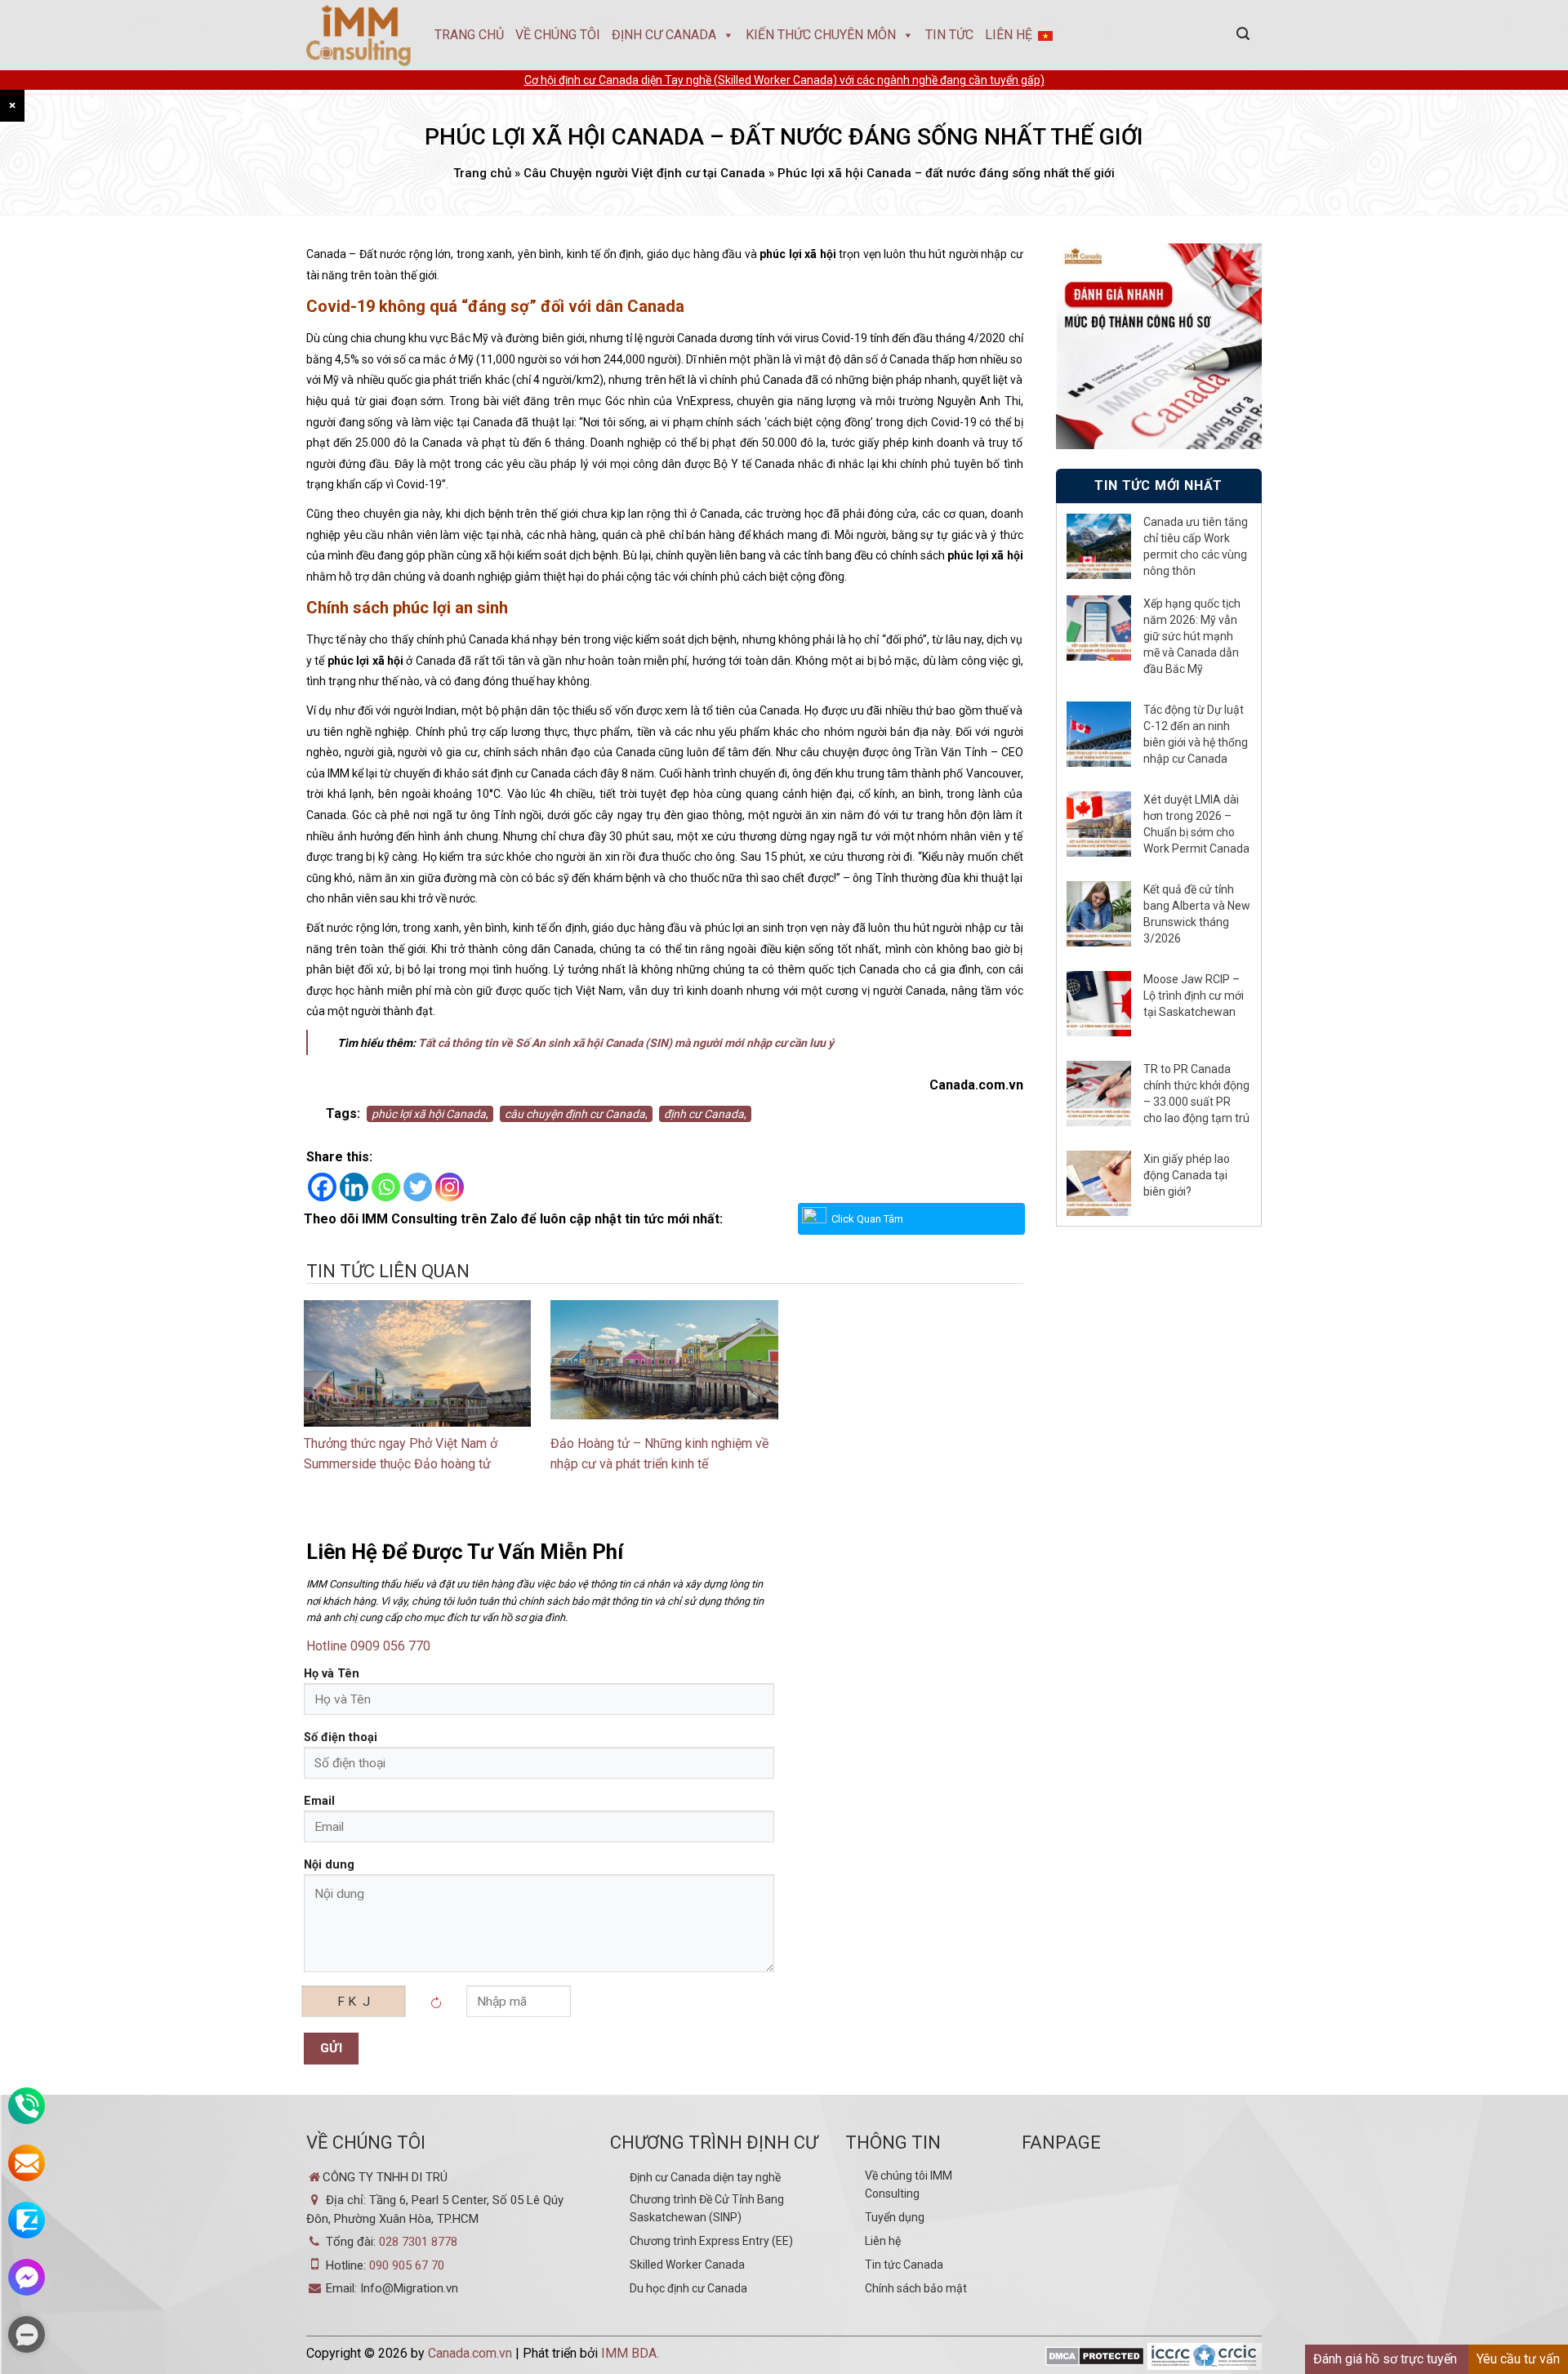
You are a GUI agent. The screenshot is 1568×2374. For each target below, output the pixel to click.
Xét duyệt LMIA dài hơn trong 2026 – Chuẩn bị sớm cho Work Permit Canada (1196, 824)
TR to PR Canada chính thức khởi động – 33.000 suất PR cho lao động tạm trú (1196, 1093)
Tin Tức (949, 35)
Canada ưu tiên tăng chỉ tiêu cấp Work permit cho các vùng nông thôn (1196, 546)
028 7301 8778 (418, 2242)
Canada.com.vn (470, 2353)
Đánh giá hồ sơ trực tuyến (1385, 2359)
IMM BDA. (630, 2353)
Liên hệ (883, 2241)
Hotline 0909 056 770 (368, 1646)
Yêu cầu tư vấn (1518, 2359)
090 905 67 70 (407, 2265)
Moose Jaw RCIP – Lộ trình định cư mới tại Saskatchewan (1194, 995)
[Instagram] (450, 1187)
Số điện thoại (341, 1737)
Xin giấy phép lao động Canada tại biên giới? (1187, 1175)
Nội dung (329, 1865)
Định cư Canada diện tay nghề (705, 2177)
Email (319, 1801)
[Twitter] (418, 1187)
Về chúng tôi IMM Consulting (909, 2185)
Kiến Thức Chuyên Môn (821, 35)
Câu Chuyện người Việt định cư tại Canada (644, 173)
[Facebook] (322, 1187)
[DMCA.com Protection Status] (1095, 2357)
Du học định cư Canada (688, 2288)
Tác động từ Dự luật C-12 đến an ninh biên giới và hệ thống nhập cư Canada (1196, 734)
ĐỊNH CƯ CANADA (664, 35)
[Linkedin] (354, 1187)
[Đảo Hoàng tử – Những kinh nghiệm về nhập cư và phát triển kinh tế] (664, 1358)
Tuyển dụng (895, 2217)
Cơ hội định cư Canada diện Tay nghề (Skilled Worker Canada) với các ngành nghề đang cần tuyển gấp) (784, 80)
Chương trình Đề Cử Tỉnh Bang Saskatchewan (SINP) (707, 2208)
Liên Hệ (1009, 35)
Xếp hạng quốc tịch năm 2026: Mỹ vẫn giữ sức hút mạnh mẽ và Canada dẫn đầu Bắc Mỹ (1192, 636)
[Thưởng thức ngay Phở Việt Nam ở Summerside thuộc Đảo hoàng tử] (417, 1375)
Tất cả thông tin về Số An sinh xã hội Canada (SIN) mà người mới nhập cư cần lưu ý (627, 1043)
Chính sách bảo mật (916, 2288)
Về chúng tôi (558, 35)
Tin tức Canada (904, 2265)
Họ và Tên (332, 1674)
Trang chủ (469, 35)
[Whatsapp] (386, 1187)
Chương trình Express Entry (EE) (711, 2241)
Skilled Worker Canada (687, 2265)
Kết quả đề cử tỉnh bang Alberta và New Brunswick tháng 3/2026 (1197, 914)
